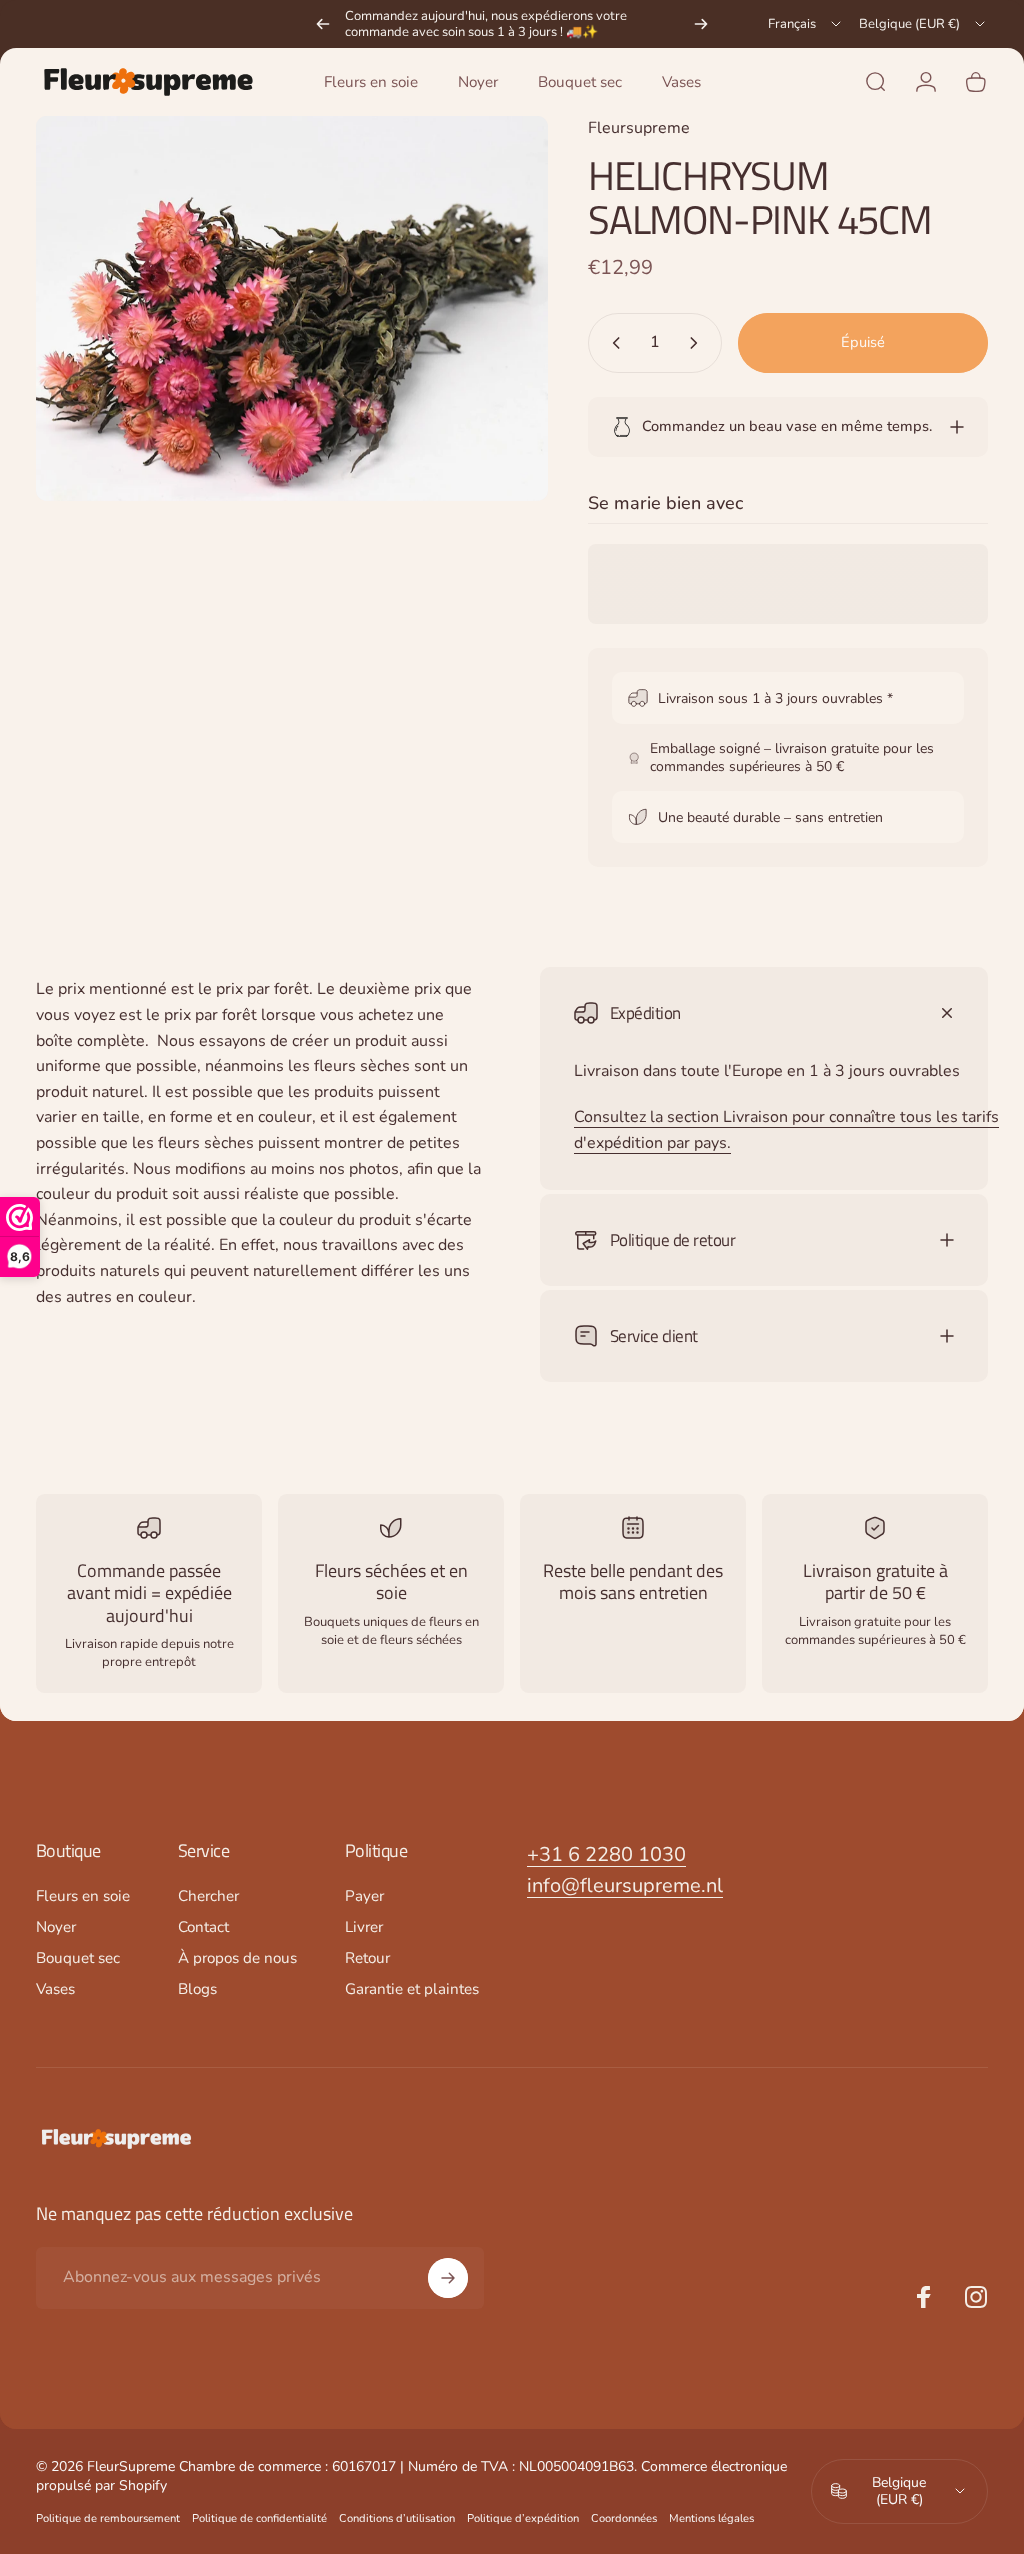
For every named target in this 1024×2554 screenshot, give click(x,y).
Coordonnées (624, 2518)
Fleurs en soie (83, 1896)
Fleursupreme (639, 128)
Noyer (56, 1927)
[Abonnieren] (448, 2278)
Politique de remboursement (108, 2518)
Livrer (364, 1927)
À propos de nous (237, 1958)
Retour (367, 1958)
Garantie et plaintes (412, 1989)
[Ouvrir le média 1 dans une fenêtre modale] (292, 308)
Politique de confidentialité (259, 2518)
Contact (203, 1927)
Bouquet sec (78, 1958)
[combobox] (806, 24)
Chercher (208, 1896)
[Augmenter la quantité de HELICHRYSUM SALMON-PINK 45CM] (698, 343)
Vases (55, 1989)
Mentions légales (711, 2518)
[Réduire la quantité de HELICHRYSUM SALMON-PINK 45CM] (612, 343)
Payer (364, 1896)
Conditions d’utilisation (397, 2518)
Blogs (197, 1989)
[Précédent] (323, 24)
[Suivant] (701, 24)
